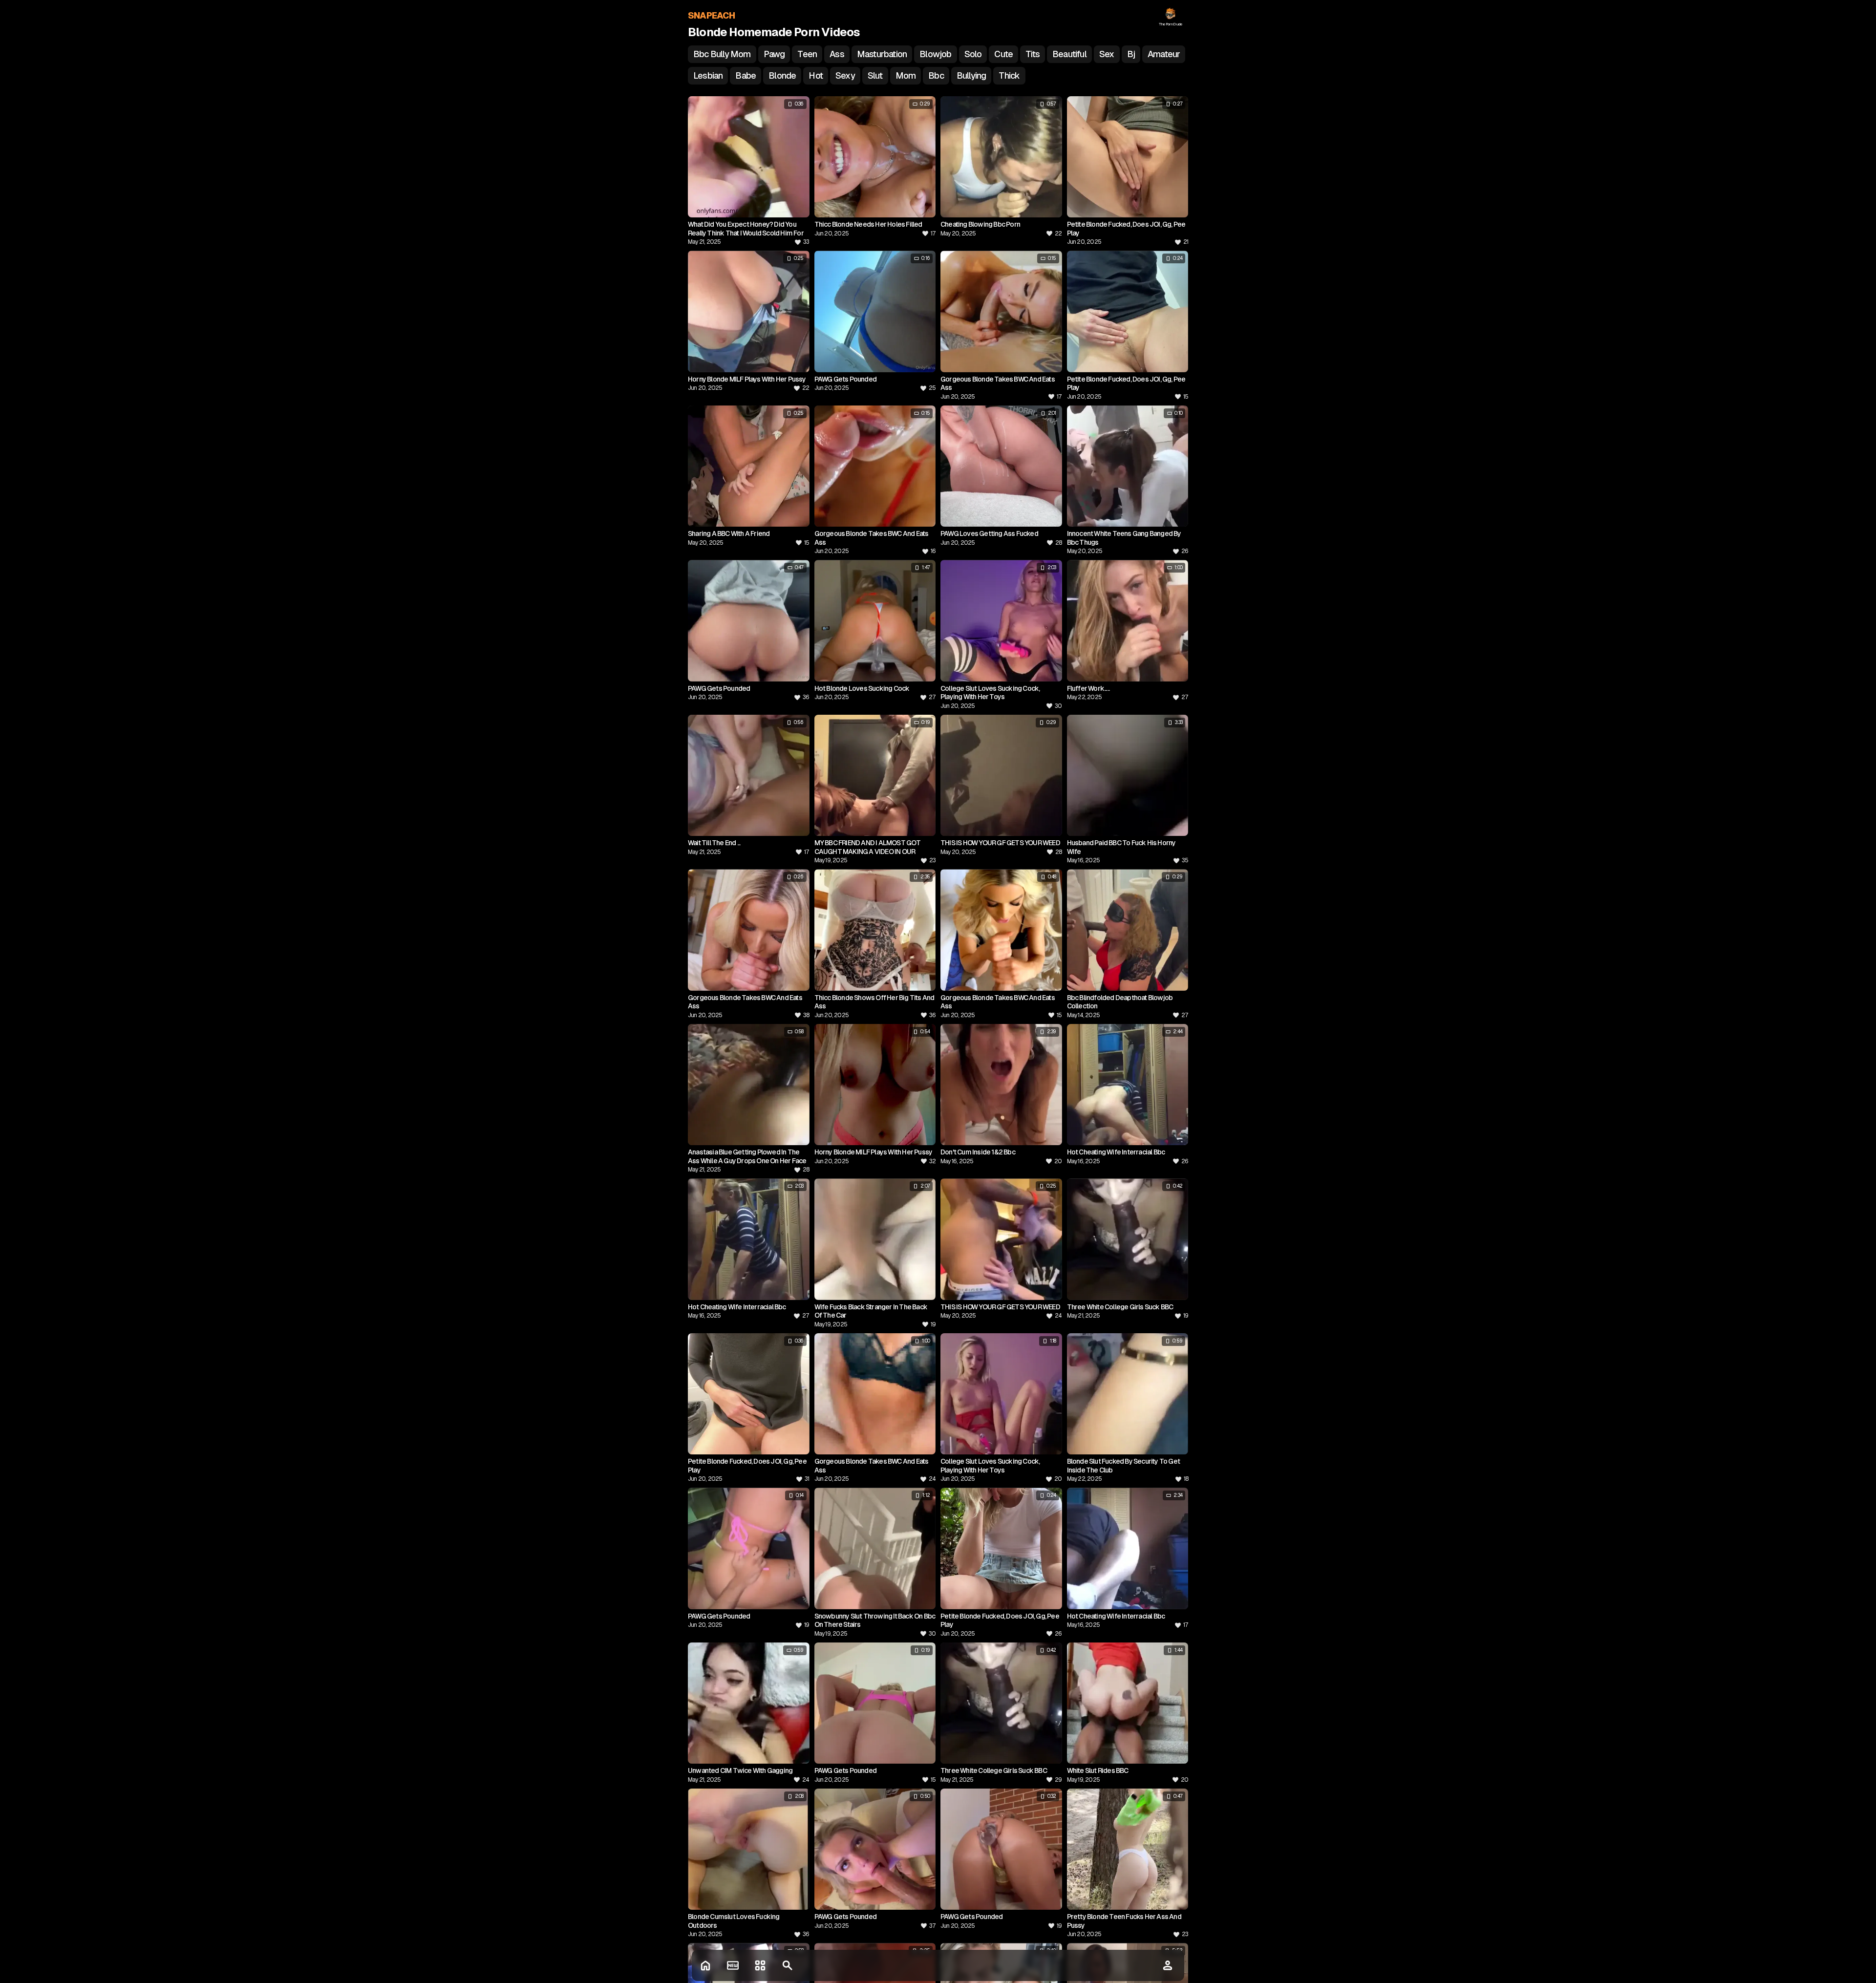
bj (1131, 54)
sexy (845, 75)
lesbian (708, 75)
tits (1033, 54)
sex (1107, 54)
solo (973, 54)
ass (837, 54)
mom (906, 75)
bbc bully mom (722, 54)
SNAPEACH (712, 15)
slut (875, 75)
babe (746, 75)
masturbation (882, 54)
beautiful (1069, 54)
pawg (774, 54)
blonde (782, 75)
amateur (1164, 54)
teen (807, 54)
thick (1009, 75)
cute (1003, 54)
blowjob (935, 54)
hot (816, 75)
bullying (971, 75)
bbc (936, 75)
